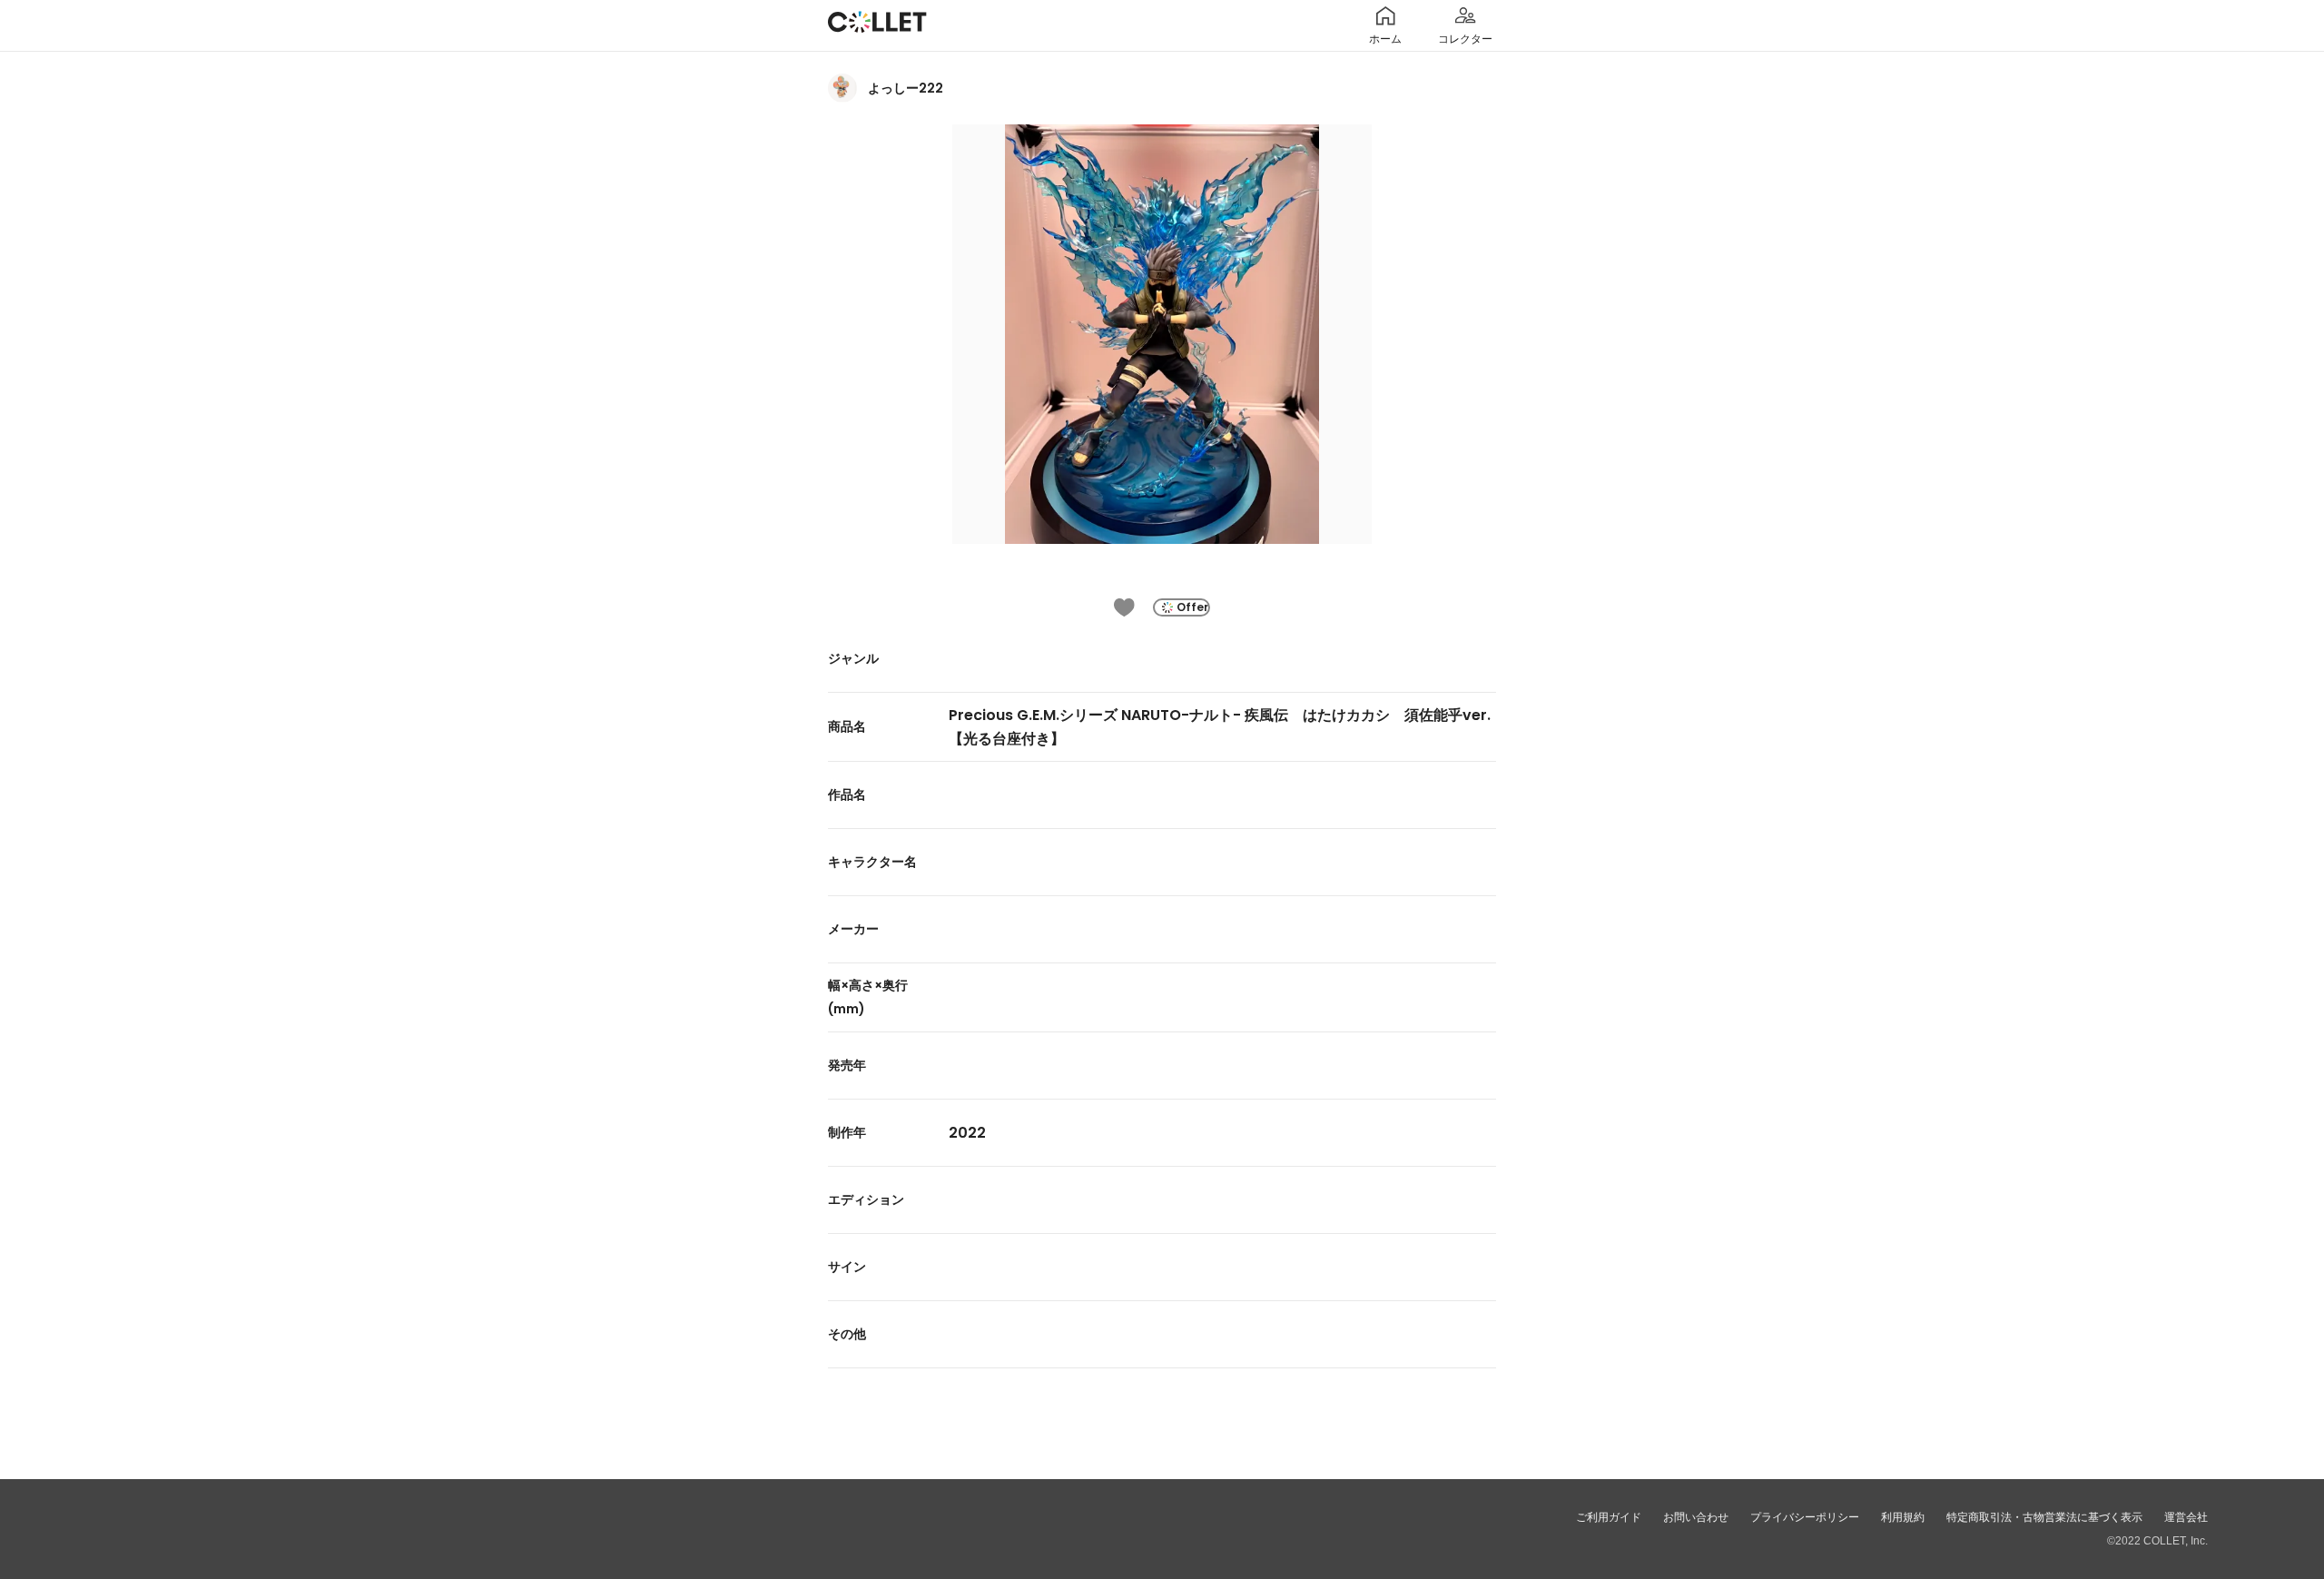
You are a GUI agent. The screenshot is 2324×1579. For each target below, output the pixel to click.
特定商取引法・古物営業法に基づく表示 (2044, 1517)
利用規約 (1903, 1517)
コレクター (1465, 39)
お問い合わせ (1696, 1517)
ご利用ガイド (1609, 1517)
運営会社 (2186, 1517)
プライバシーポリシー (1805, 1517)
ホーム (1385, 39)
